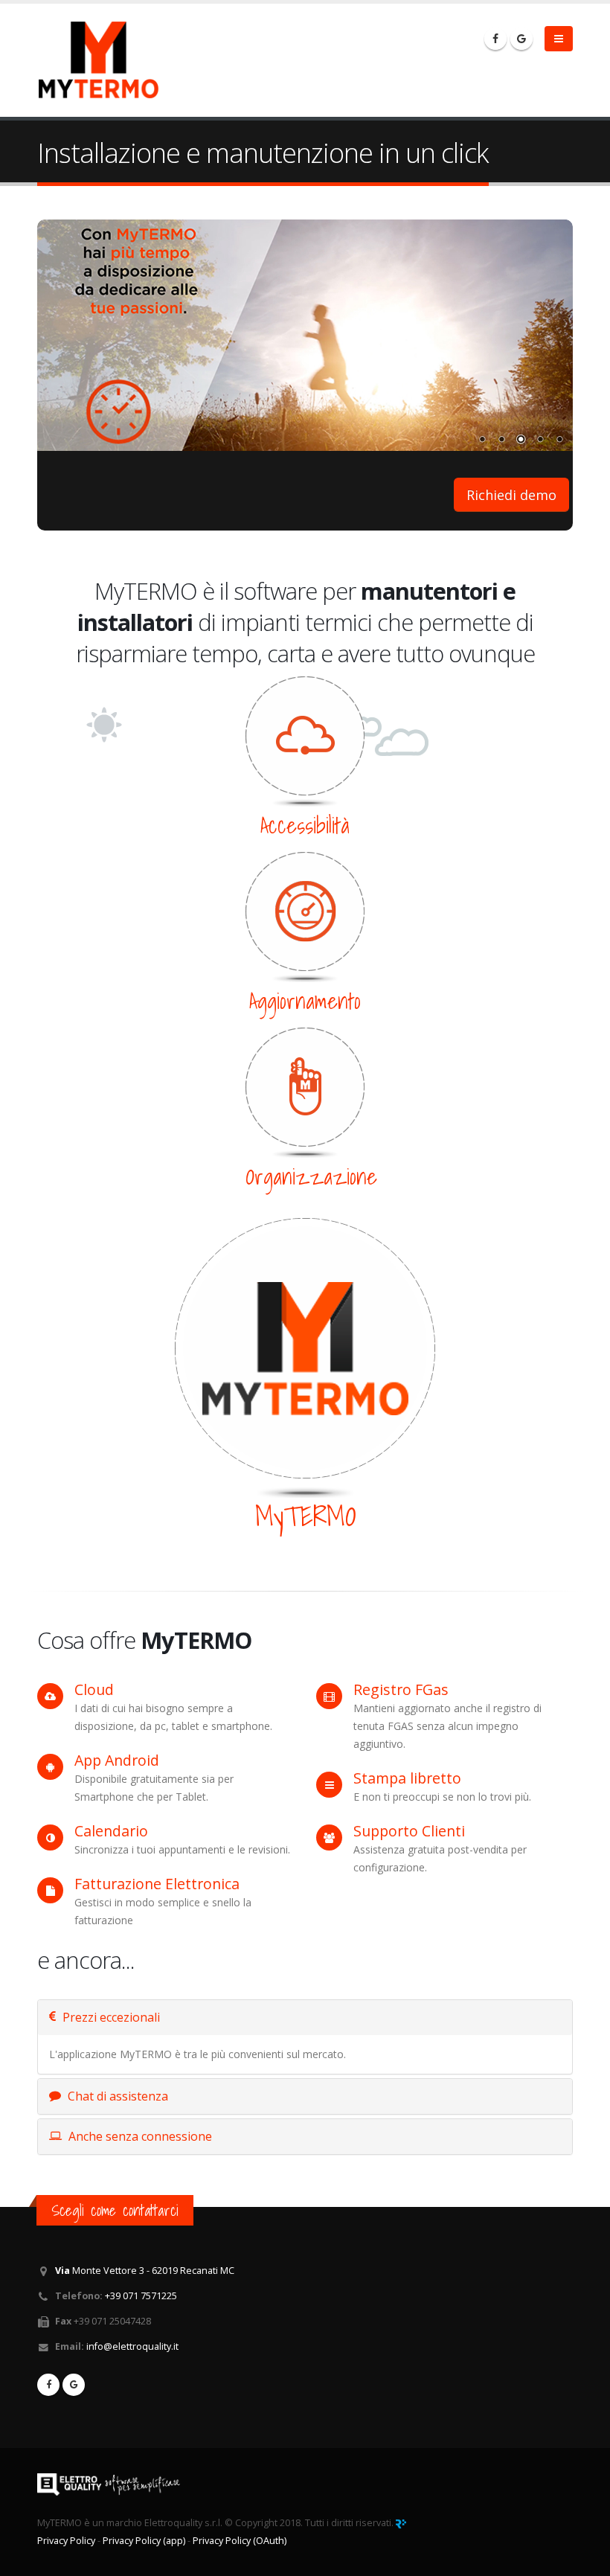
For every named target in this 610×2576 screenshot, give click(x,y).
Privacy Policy (66, 2541)
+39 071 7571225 (141, 2296)
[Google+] (521, 39)
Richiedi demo (511, 495)
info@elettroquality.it (132, 2346)
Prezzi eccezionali (110, 2017)
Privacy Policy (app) (144, 2541)
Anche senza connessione (139, 2136)
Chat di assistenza (116, 2096)
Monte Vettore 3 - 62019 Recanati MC (145, 2271)
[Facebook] (495, 39)
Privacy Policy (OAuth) (240, 2541)
